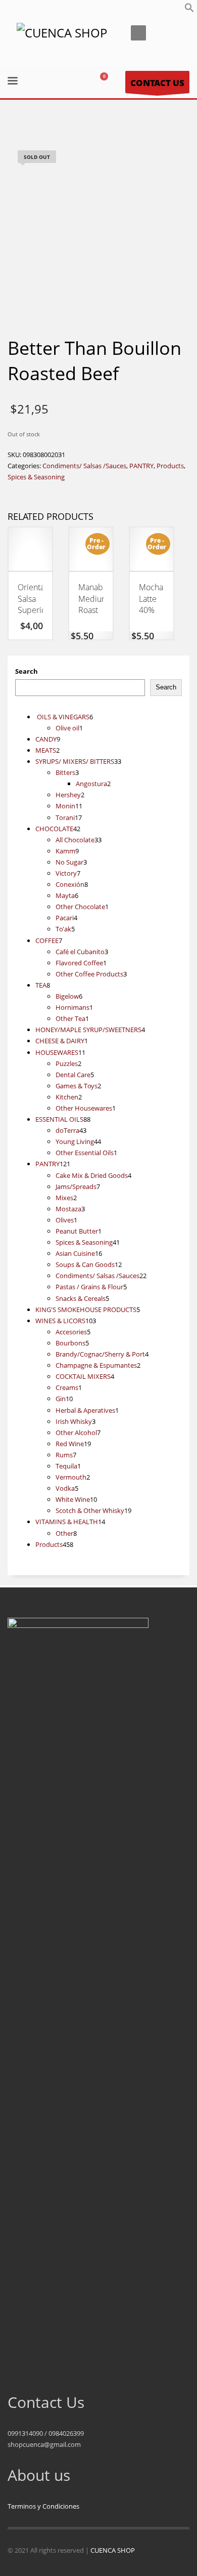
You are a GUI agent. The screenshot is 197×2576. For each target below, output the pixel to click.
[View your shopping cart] (108, 82)
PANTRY (141, 466)
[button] (189, 10)
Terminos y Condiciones (43, 2506)
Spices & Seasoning (36, 477)
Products (170, 466)
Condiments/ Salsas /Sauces (84, 466)
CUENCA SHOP (113, 2550)
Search (27, 671)
